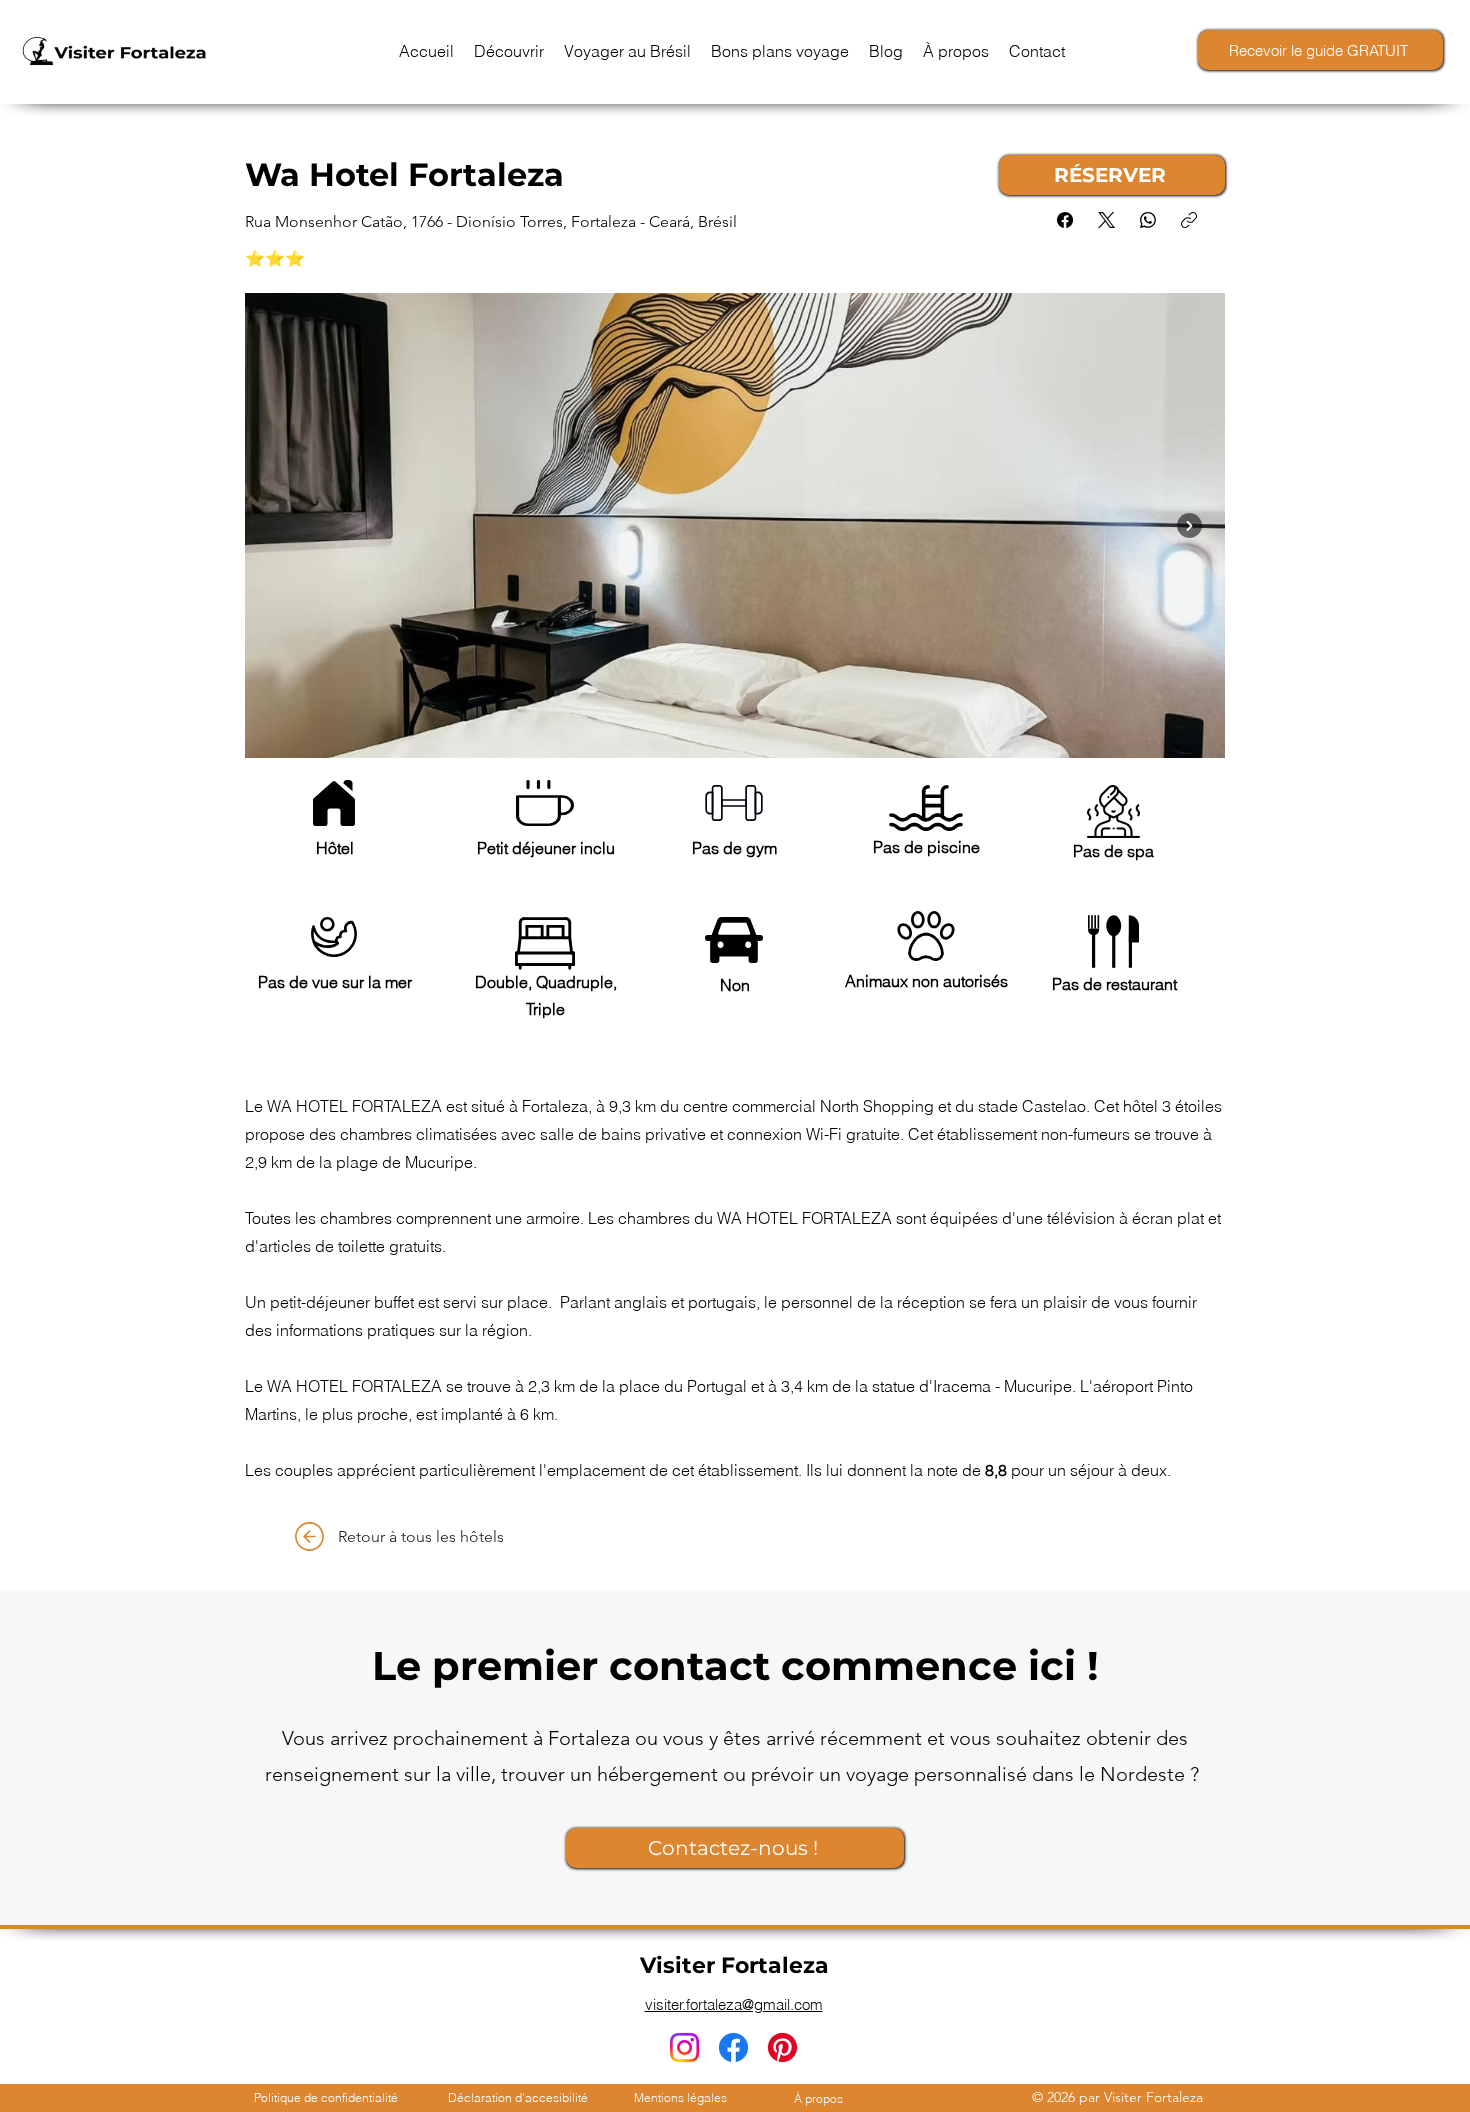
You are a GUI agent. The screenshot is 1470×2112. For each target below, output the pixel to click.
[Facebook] (1065, 220)
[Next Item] (1189, 525)
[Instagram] (684, 2047)
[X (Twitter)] (1106, 220)
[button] (509, 51)
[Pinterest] (782, 2047)
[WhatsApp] (1148, 220)
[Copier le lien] (1189, 220)
